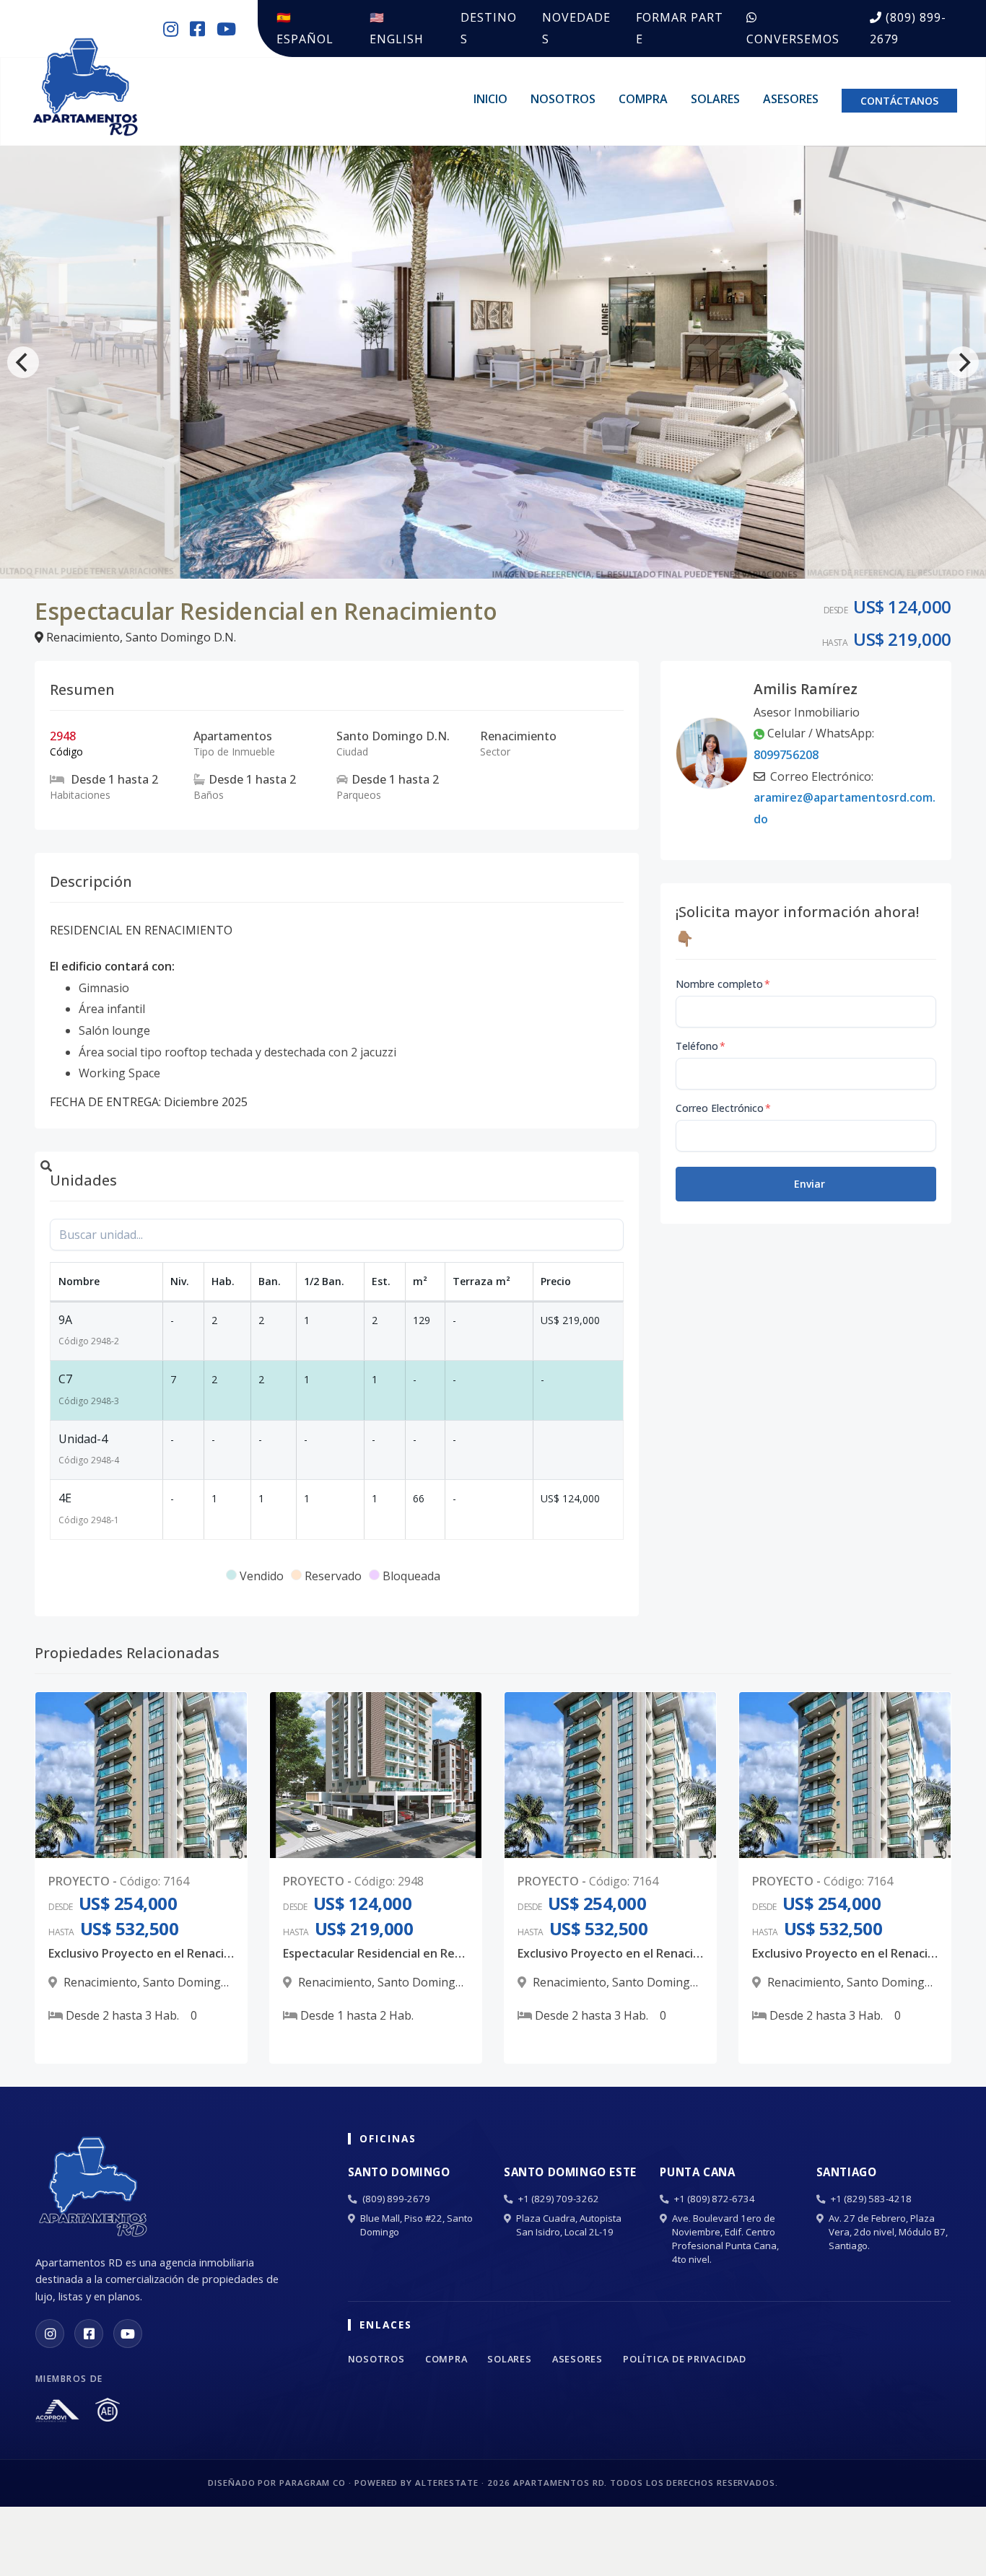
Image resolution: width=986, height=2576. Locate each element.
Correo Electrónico (723, 1108)
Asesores (791, 99)
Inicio (490, 99)
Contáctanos (899, 101)
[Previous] (23, 362)
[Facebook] (89, 2334)
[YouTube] (128, 2334)
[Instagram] (50, 2334)
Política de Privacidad (685, 2359)
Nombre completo (723, 984)
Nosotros (563, 99)
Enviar (810, 1184)
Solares (715, 99)
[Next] (963, 362)
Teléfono (701, 1046)
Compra (643, 99)
